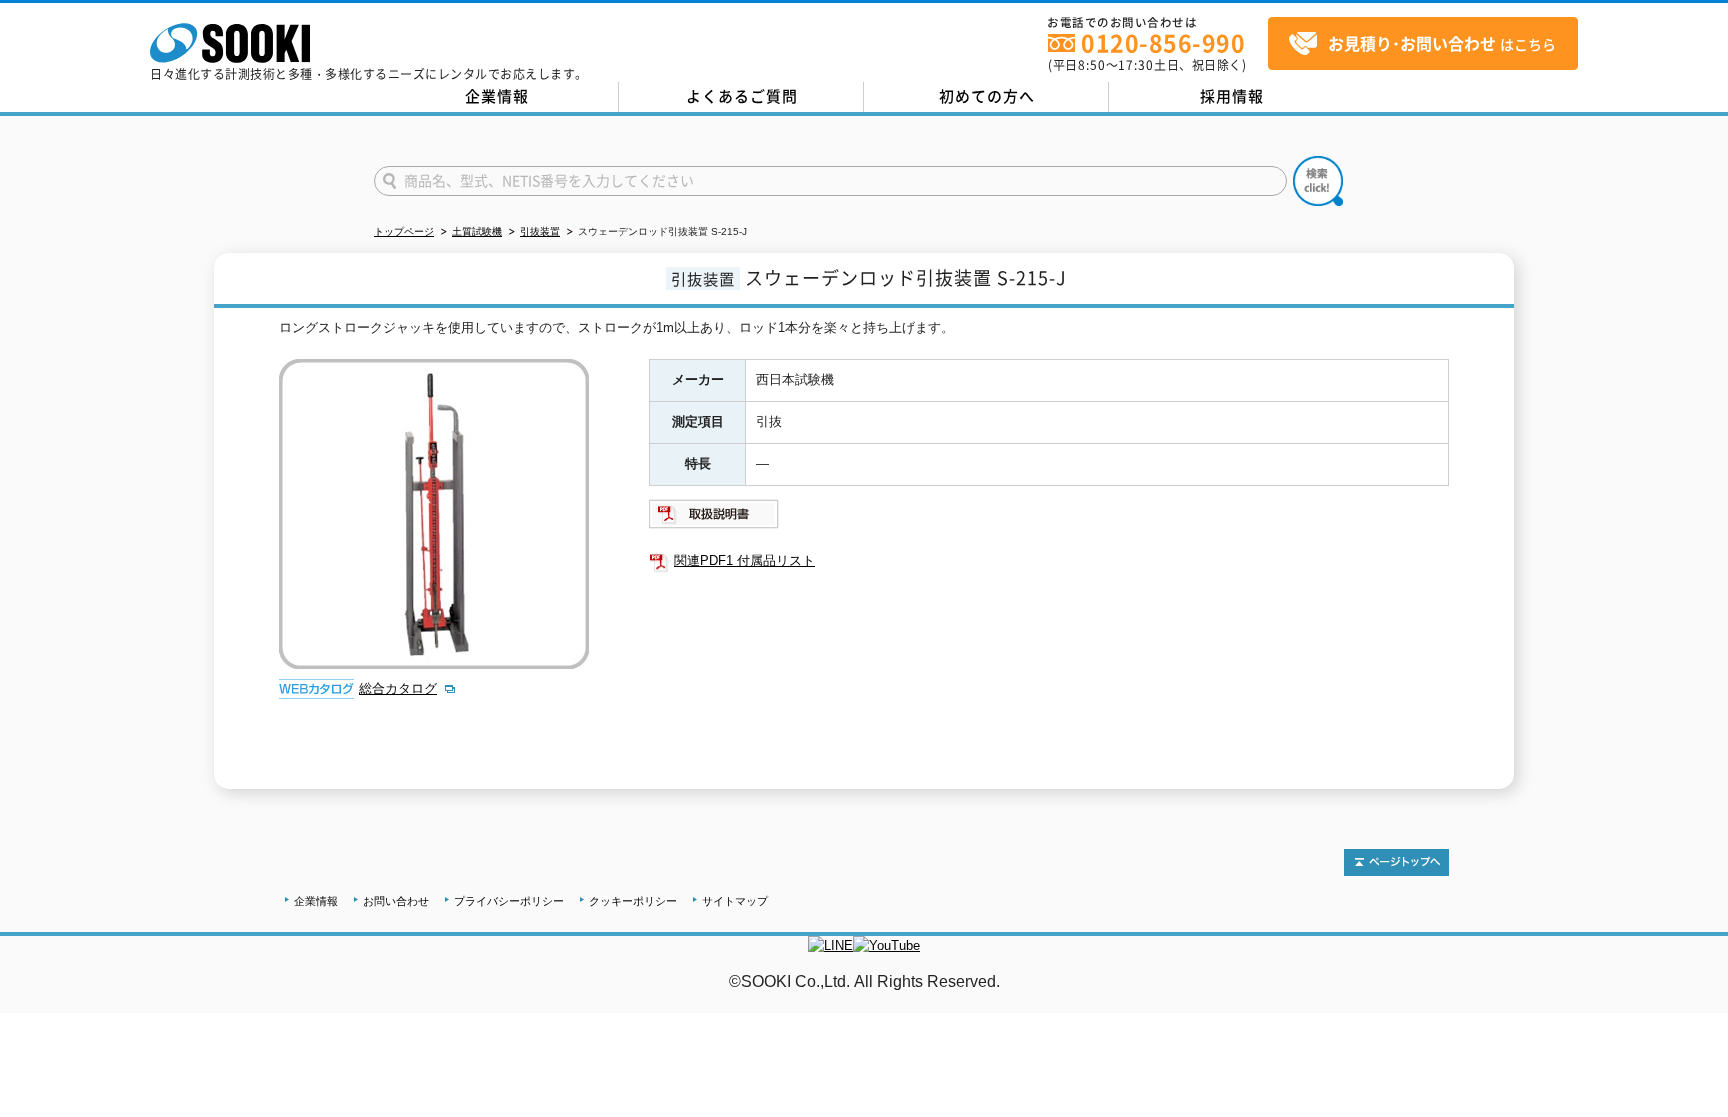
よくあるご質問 (742, 96)
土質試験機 (477, 231)
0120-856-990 (1163, 42)
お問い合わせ (396, 901)
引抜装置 (540, 231)
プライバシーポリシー (509, 901)
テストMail (1689, 1002)
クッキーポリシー (633, 901)
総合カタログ (398, 688)
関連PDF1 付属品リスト (744, 560)
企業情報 (497, 96)
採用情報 (1232, 96)
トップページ (404, 231)
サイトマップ (735, 901)
